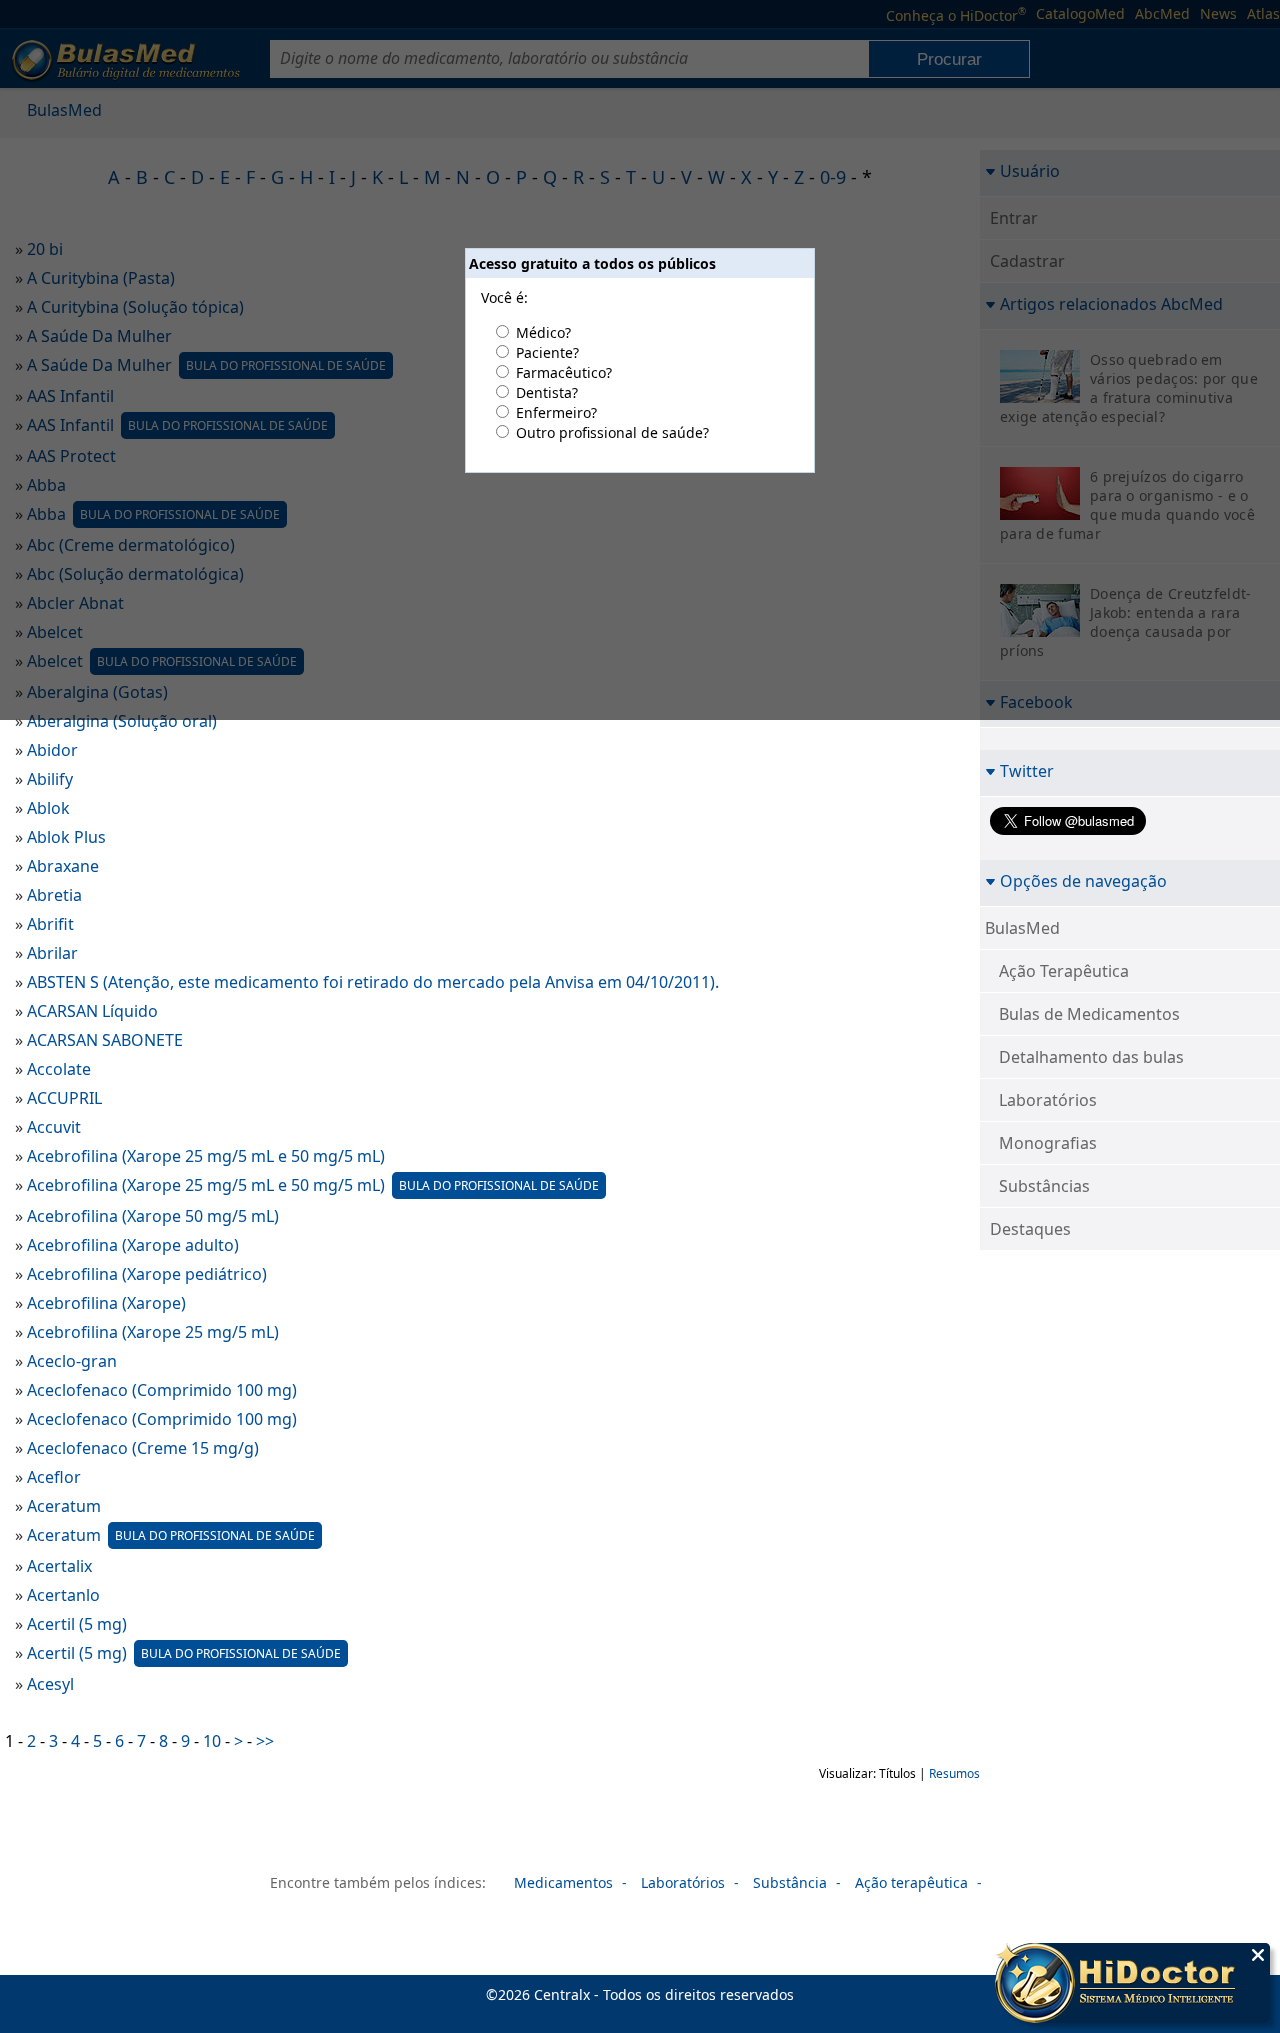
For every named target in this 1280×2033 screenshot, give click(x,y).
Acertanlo (63, 1595)
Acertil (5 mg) (77, 1624)
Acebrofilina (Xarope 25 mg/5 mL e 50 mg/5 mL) (206, 1156)
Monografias (1048, 1143)
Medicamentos (563, 1882)
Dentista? (547, 392)
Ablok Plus (66, 837)
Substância (790, 1882)
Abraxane (63, 866)
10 (212, 1741)
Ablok (48, 808)
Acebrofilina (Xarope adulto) (133, 1245)
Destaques (1030, 1229)
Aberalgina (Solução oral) (122, 721)
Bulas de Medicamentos (1089, 1014)
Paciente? (547, 352)
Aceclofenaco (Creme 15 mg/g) (143, 1448)
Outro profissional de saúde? (612, 432)
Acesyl (50, 1684)
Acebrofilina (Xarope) (106, 1303)
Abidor (52, 750)
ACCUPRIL (64, 1098)
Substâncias (1044, 1186)
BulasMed (1022, 928)
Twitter (1027, 770)
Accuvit (54, 1127)
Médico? (543, 332)
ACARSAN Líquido (92, 1011)
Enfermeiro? (556, 412)
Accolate (59, 1069)
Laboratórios (1048, 1100)
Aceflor (54, 1477)
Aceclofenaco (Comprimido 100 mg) (162, 1390)
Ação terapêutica (911, 1882)
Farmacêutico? (564, 372)
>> (265, 1741)
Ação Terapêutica (1064, 971)
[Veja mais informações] (1132, 1985)
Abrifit (50, 924)
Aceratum (64, 1506)
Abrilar (52, 953)
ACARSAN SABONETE (105, 1040)
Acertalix (59, 1566)
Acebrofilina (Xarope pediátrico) (147, 1274)
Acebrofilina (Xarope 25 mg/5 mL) (153, 1332)
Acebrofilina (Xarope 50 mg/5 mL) (153, 1216)
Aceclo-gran (72, 1361)
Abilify (50, 779)
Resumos (954, 1773)
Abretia (54, 895)
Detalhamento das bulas (1091, 1057)
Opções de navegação (1083, 880)
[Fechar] (1258, 1955)
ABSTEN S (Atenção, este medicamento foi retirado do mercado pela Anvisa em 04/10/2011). (373, 982)
